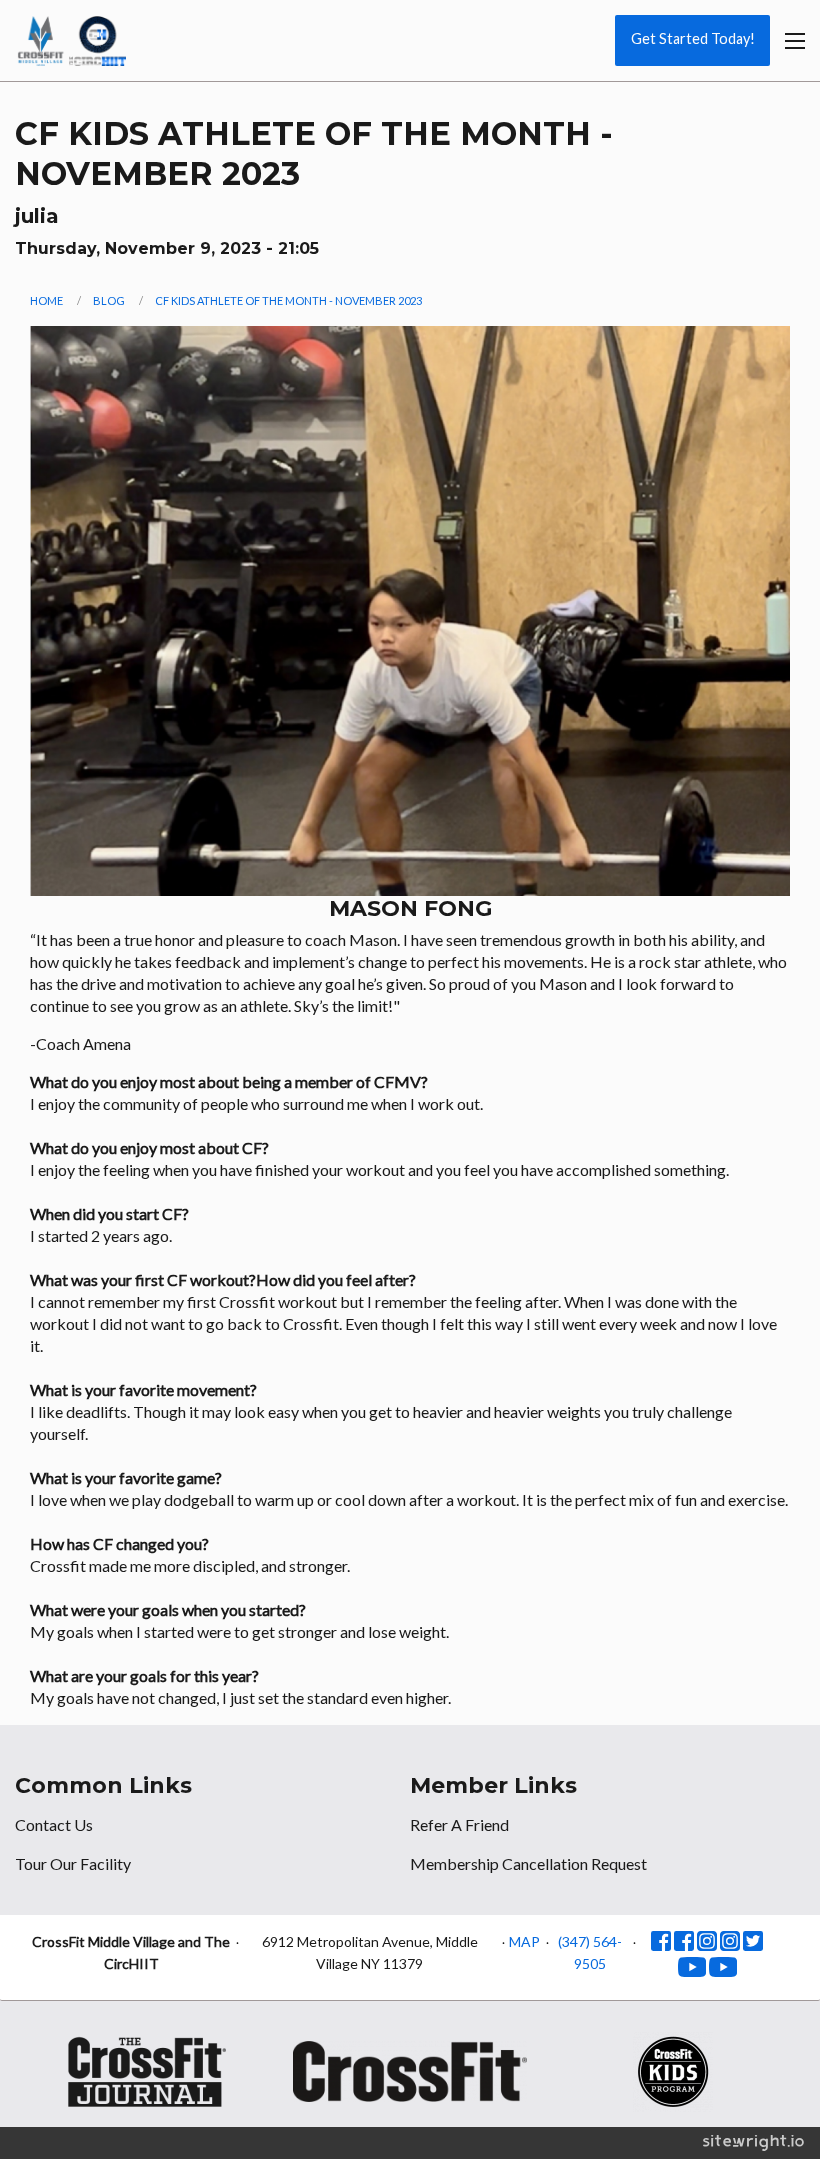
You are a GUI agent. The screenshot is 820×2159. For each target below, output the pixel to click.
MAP (524, 1941)
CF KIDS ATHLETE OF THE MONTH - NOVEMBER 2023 (288, 300)
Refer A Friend (459, 1824)
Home (46, 300)
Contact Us (54, 1824)
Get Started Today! (693, 38)
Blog (109, 300)
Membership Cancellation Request (528, 1863)
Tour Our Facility (73, 1863)
